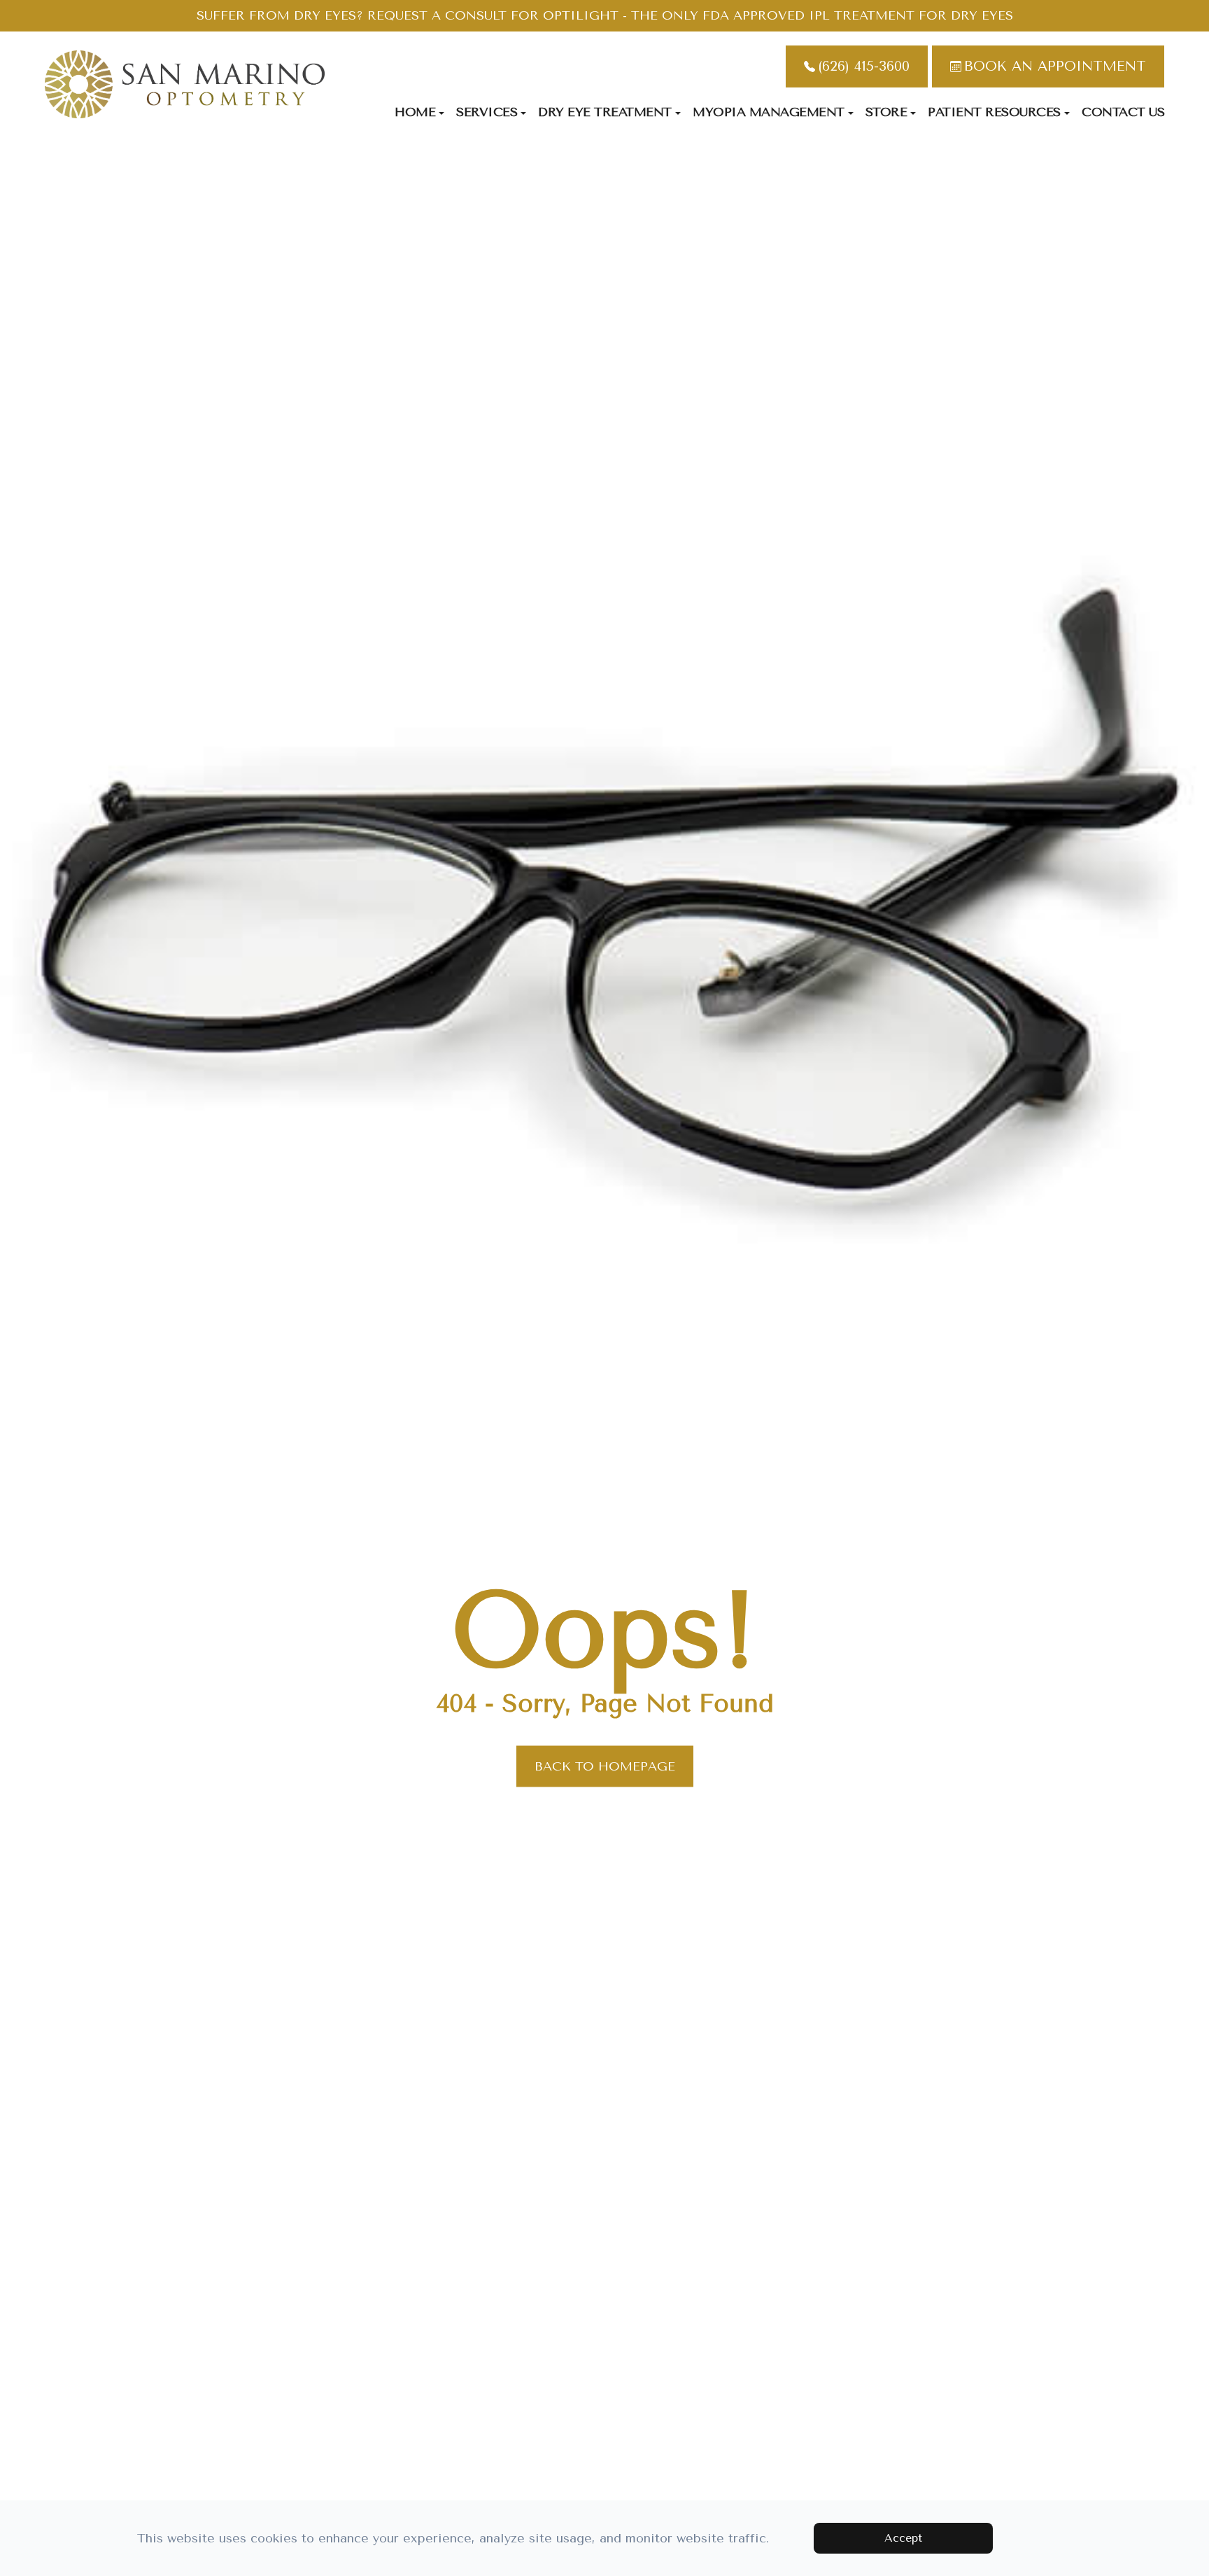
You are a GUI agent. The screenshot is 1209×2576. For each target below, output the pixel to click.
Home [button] (415, 112)
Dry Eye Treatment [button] (605, 112)
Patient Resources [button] (994, 112)
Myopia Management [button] (769, 112)
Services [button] (487, 112)
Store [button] (886, 112)
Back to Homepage (605, 1766)
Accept (903, 2538)
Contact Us (1123, 112)
